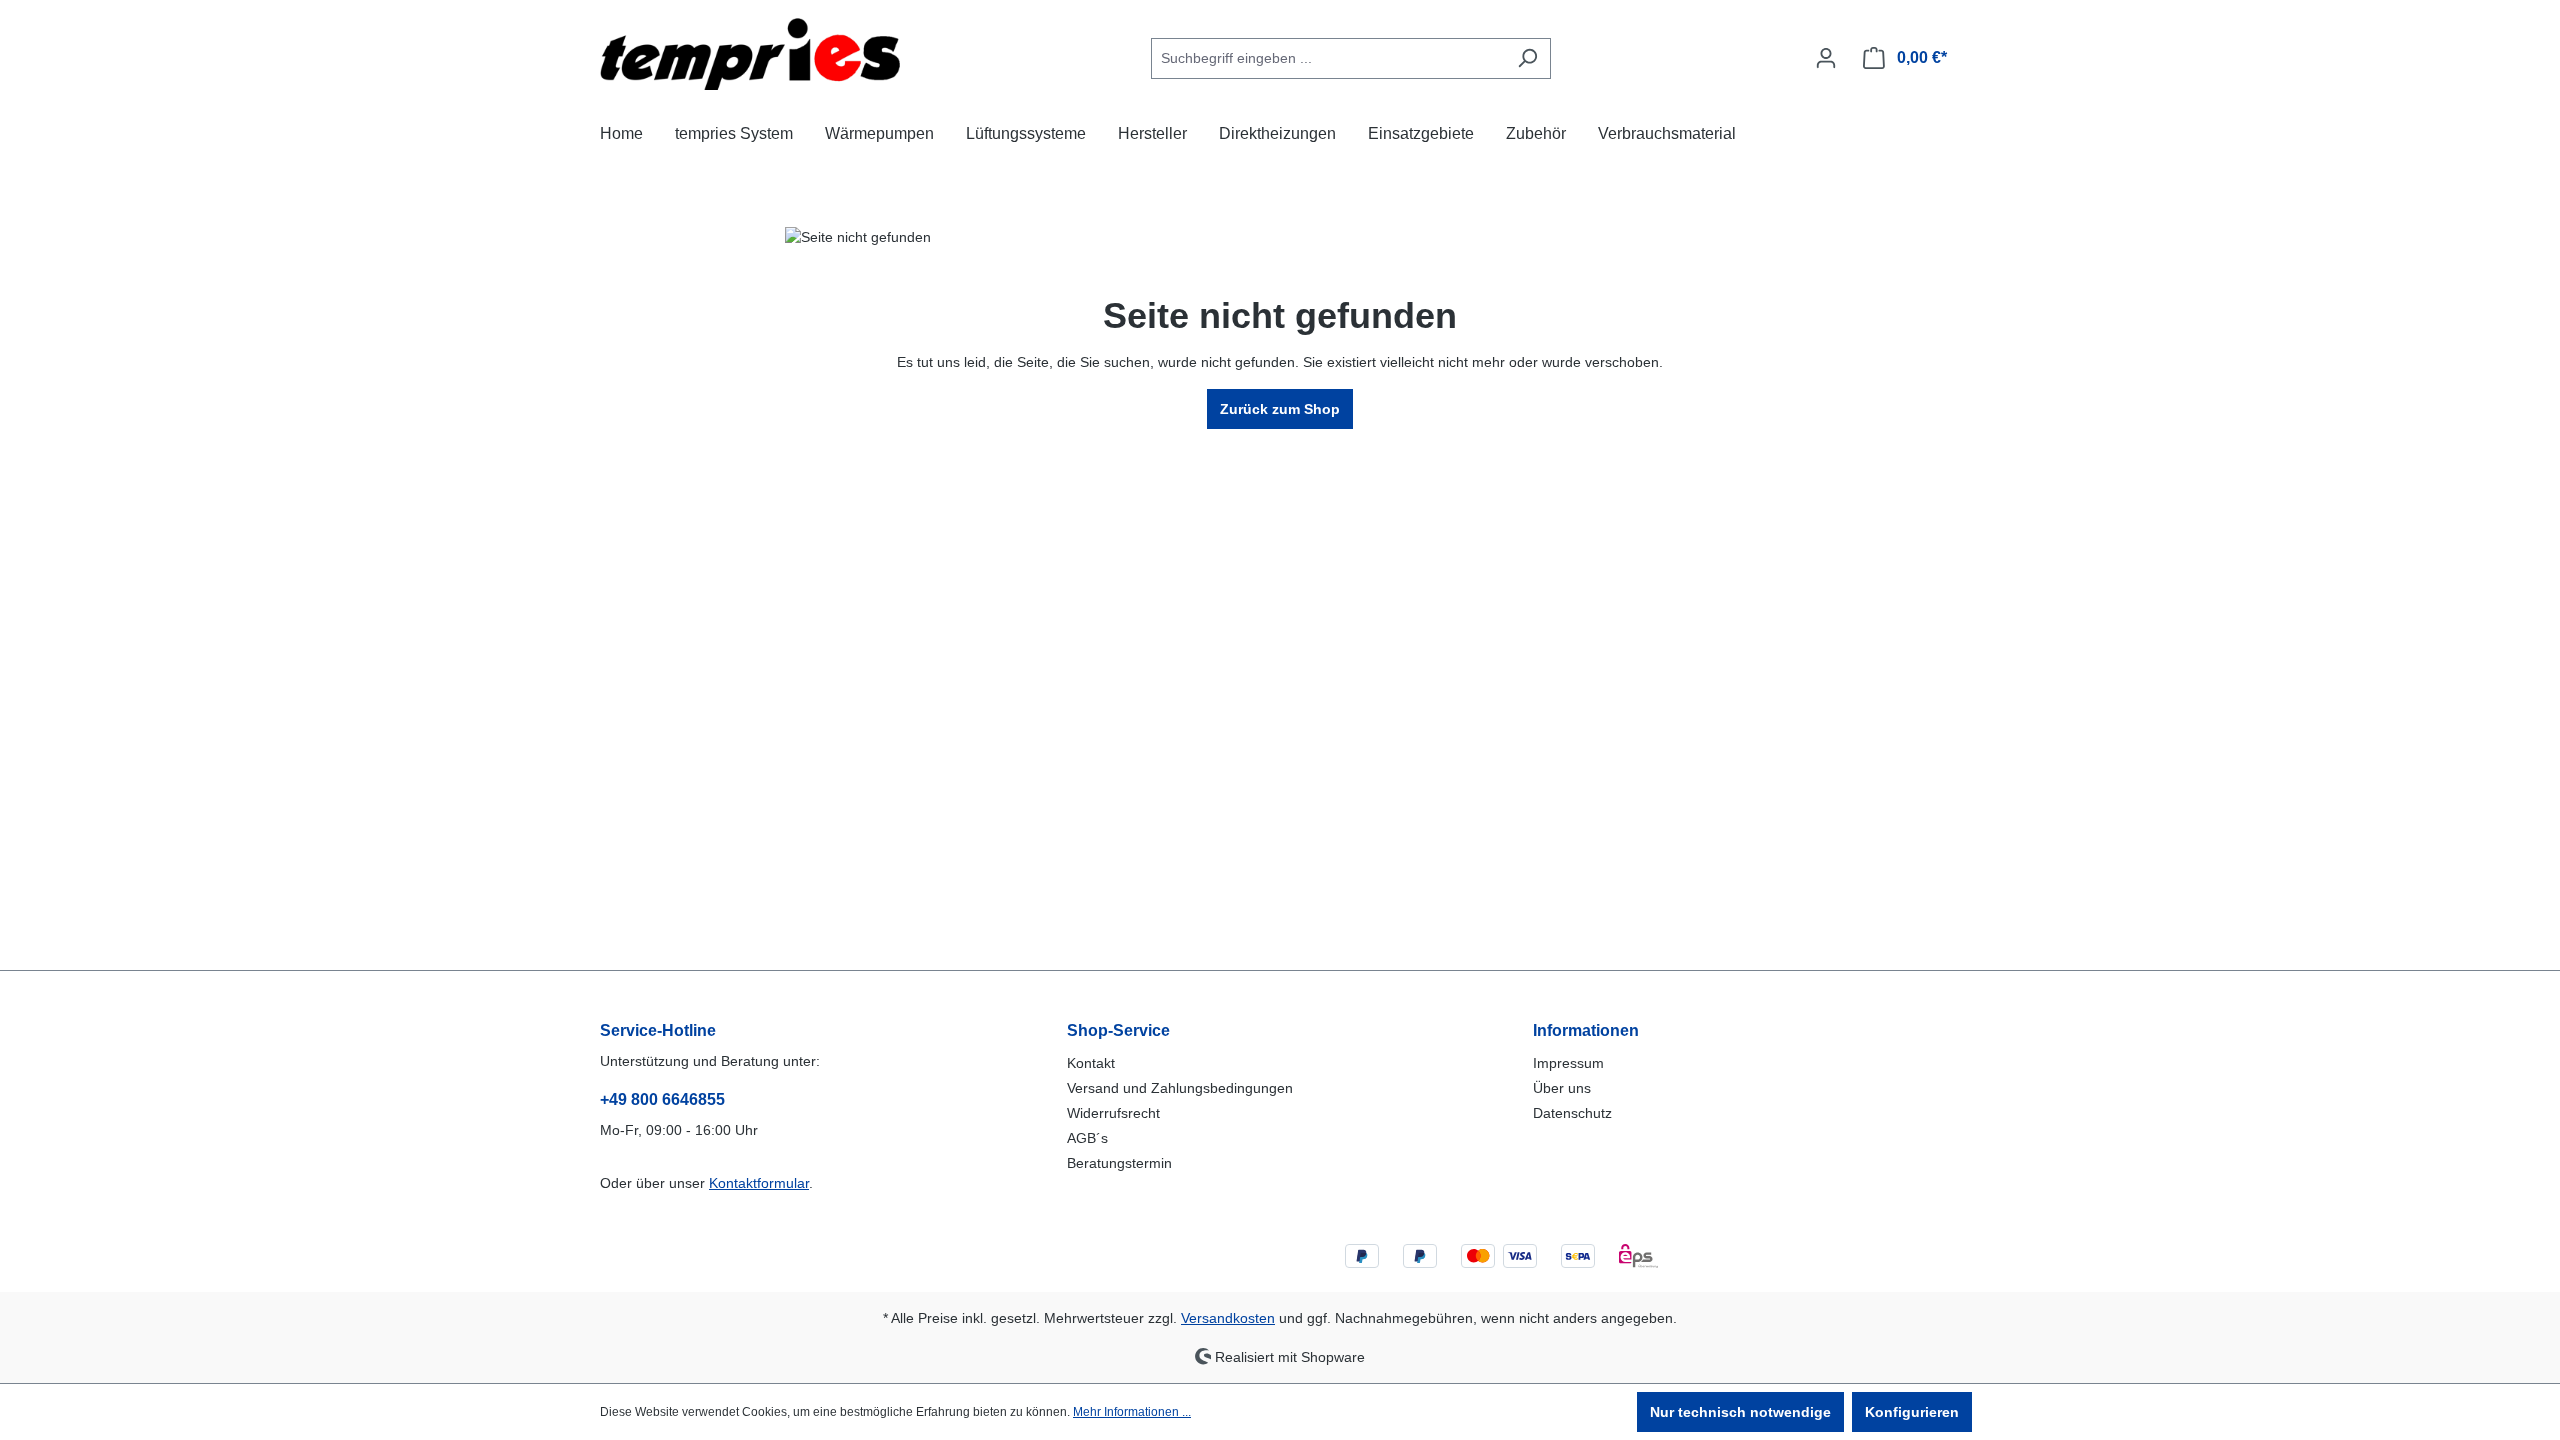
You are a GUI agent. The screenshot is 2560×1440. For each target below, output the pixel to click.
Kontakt (1091, 1063)
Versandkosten (1228, 1318)
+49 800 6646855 (662, 1099)
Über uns (1562, 1088)
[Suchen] (1527, 58)
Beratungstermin (1119, 1163)
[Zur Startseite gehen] (750, 54)
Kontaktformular (759, 1183)
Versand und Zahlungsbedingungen (1180, 1088)
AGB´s (1087, 1138)
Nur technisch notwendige (1740, 1412)
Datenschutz (1572, 1113)
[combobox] (1328, 58)
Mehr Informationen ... (1132, 1412)
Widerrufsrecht (1113, 1113)
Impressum (1568, 1063)
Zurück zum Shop (1280, 409)
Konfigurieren (1912, 1412)
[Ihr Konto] (1826, 58)
